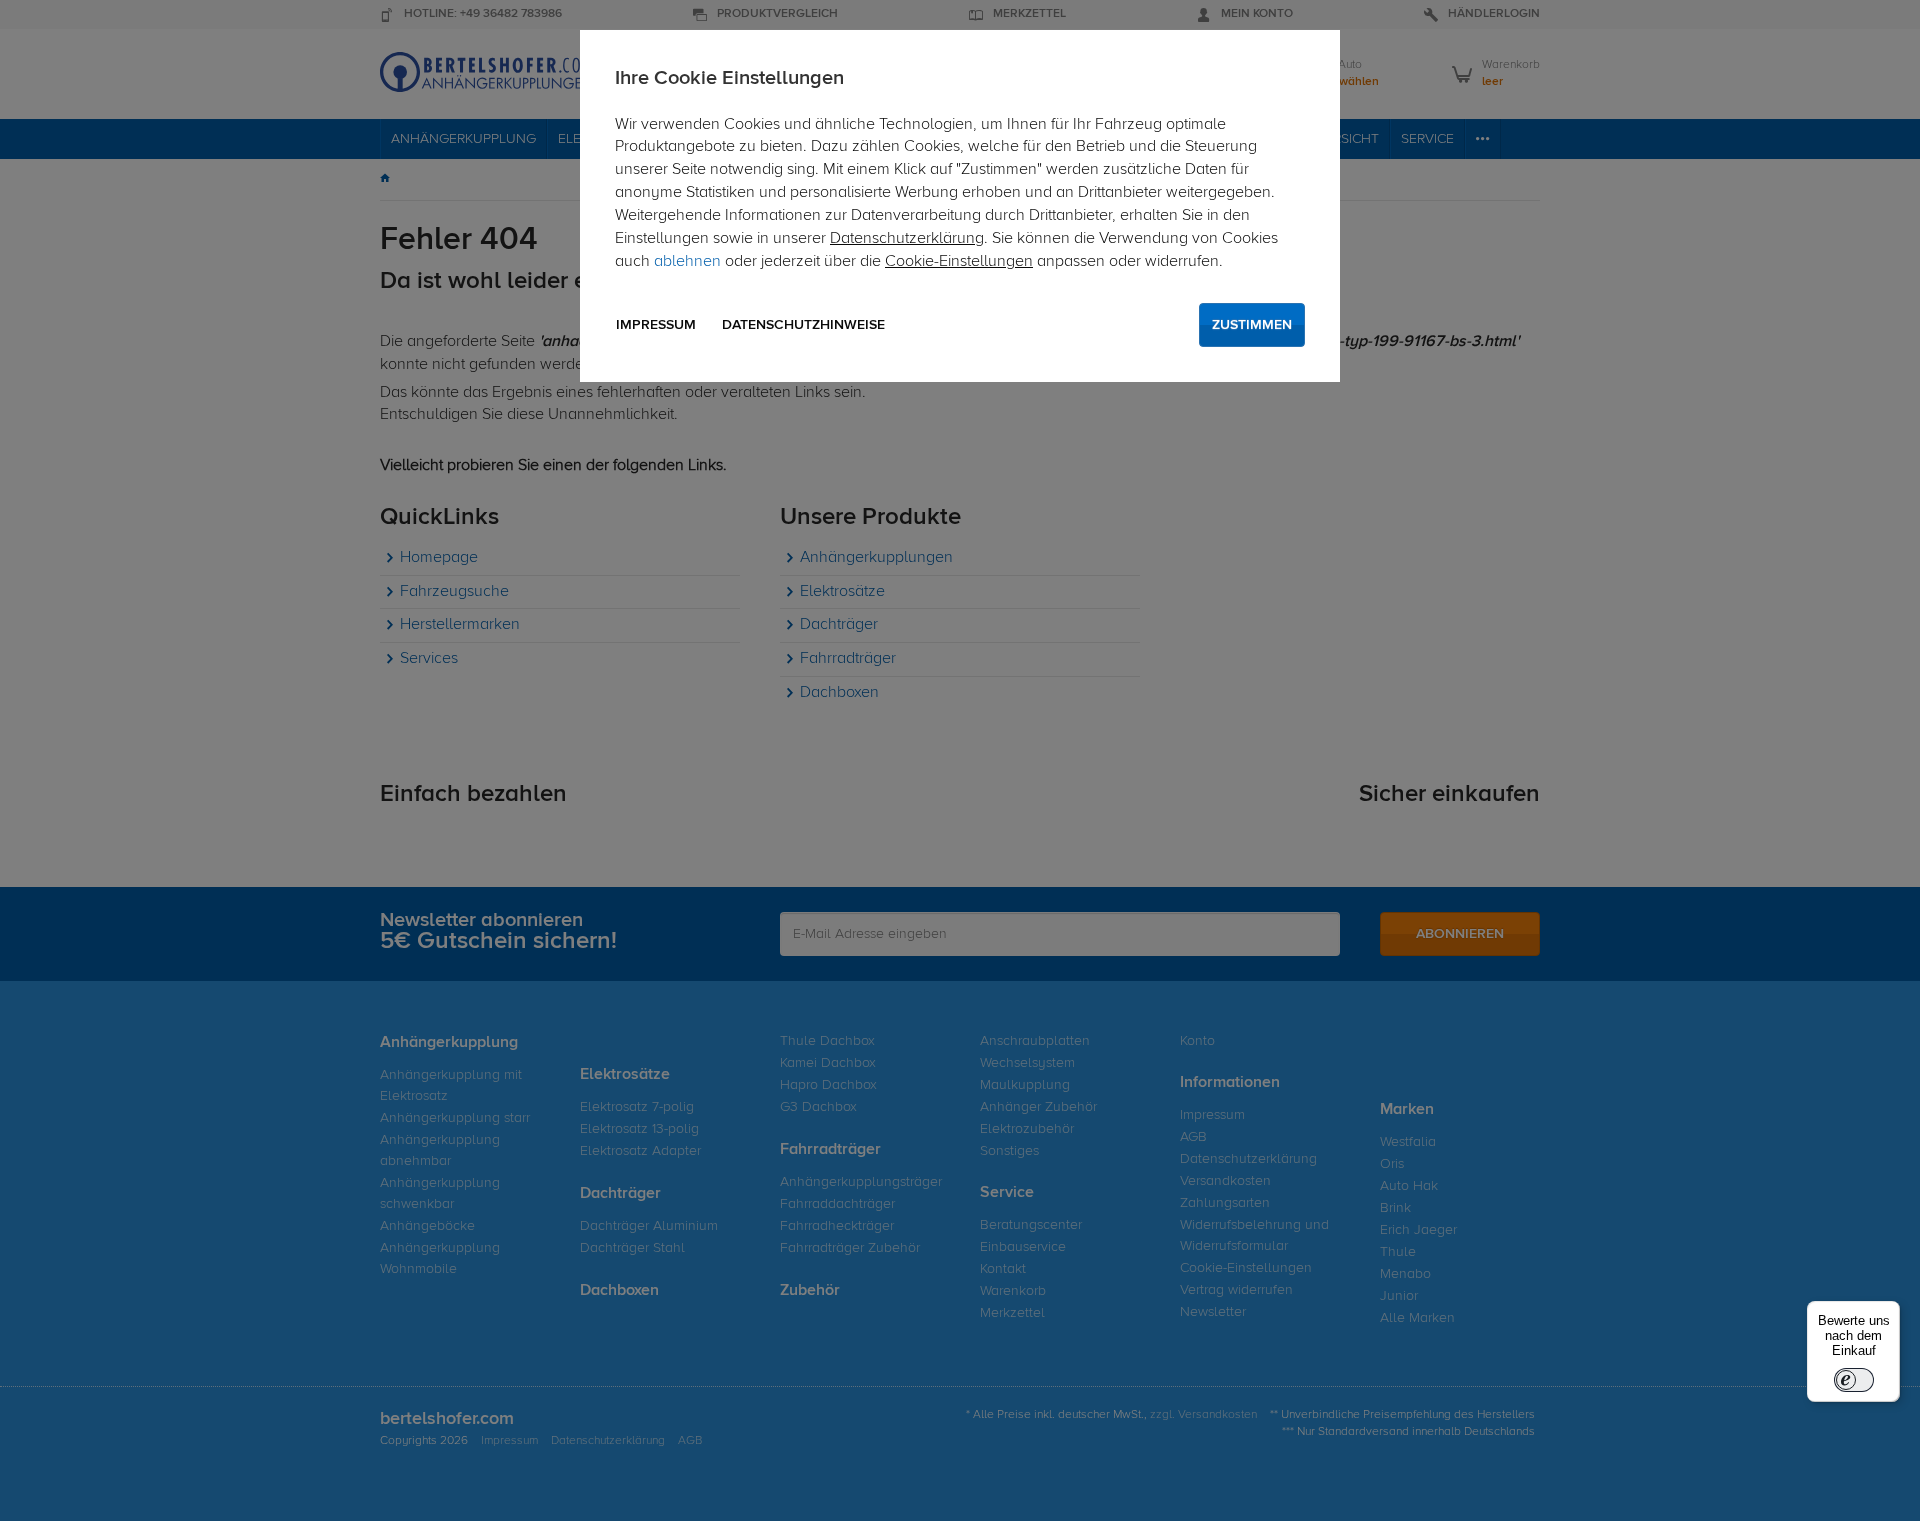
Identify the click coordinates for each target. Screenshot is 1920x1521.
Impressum (656, 325)
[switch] (1854, 1380)
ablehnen (687, 262)
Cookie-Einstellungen (959, 262)
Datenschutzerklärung (907, 239)
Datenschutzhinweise (803, 325)
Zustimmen (1252, 325)
